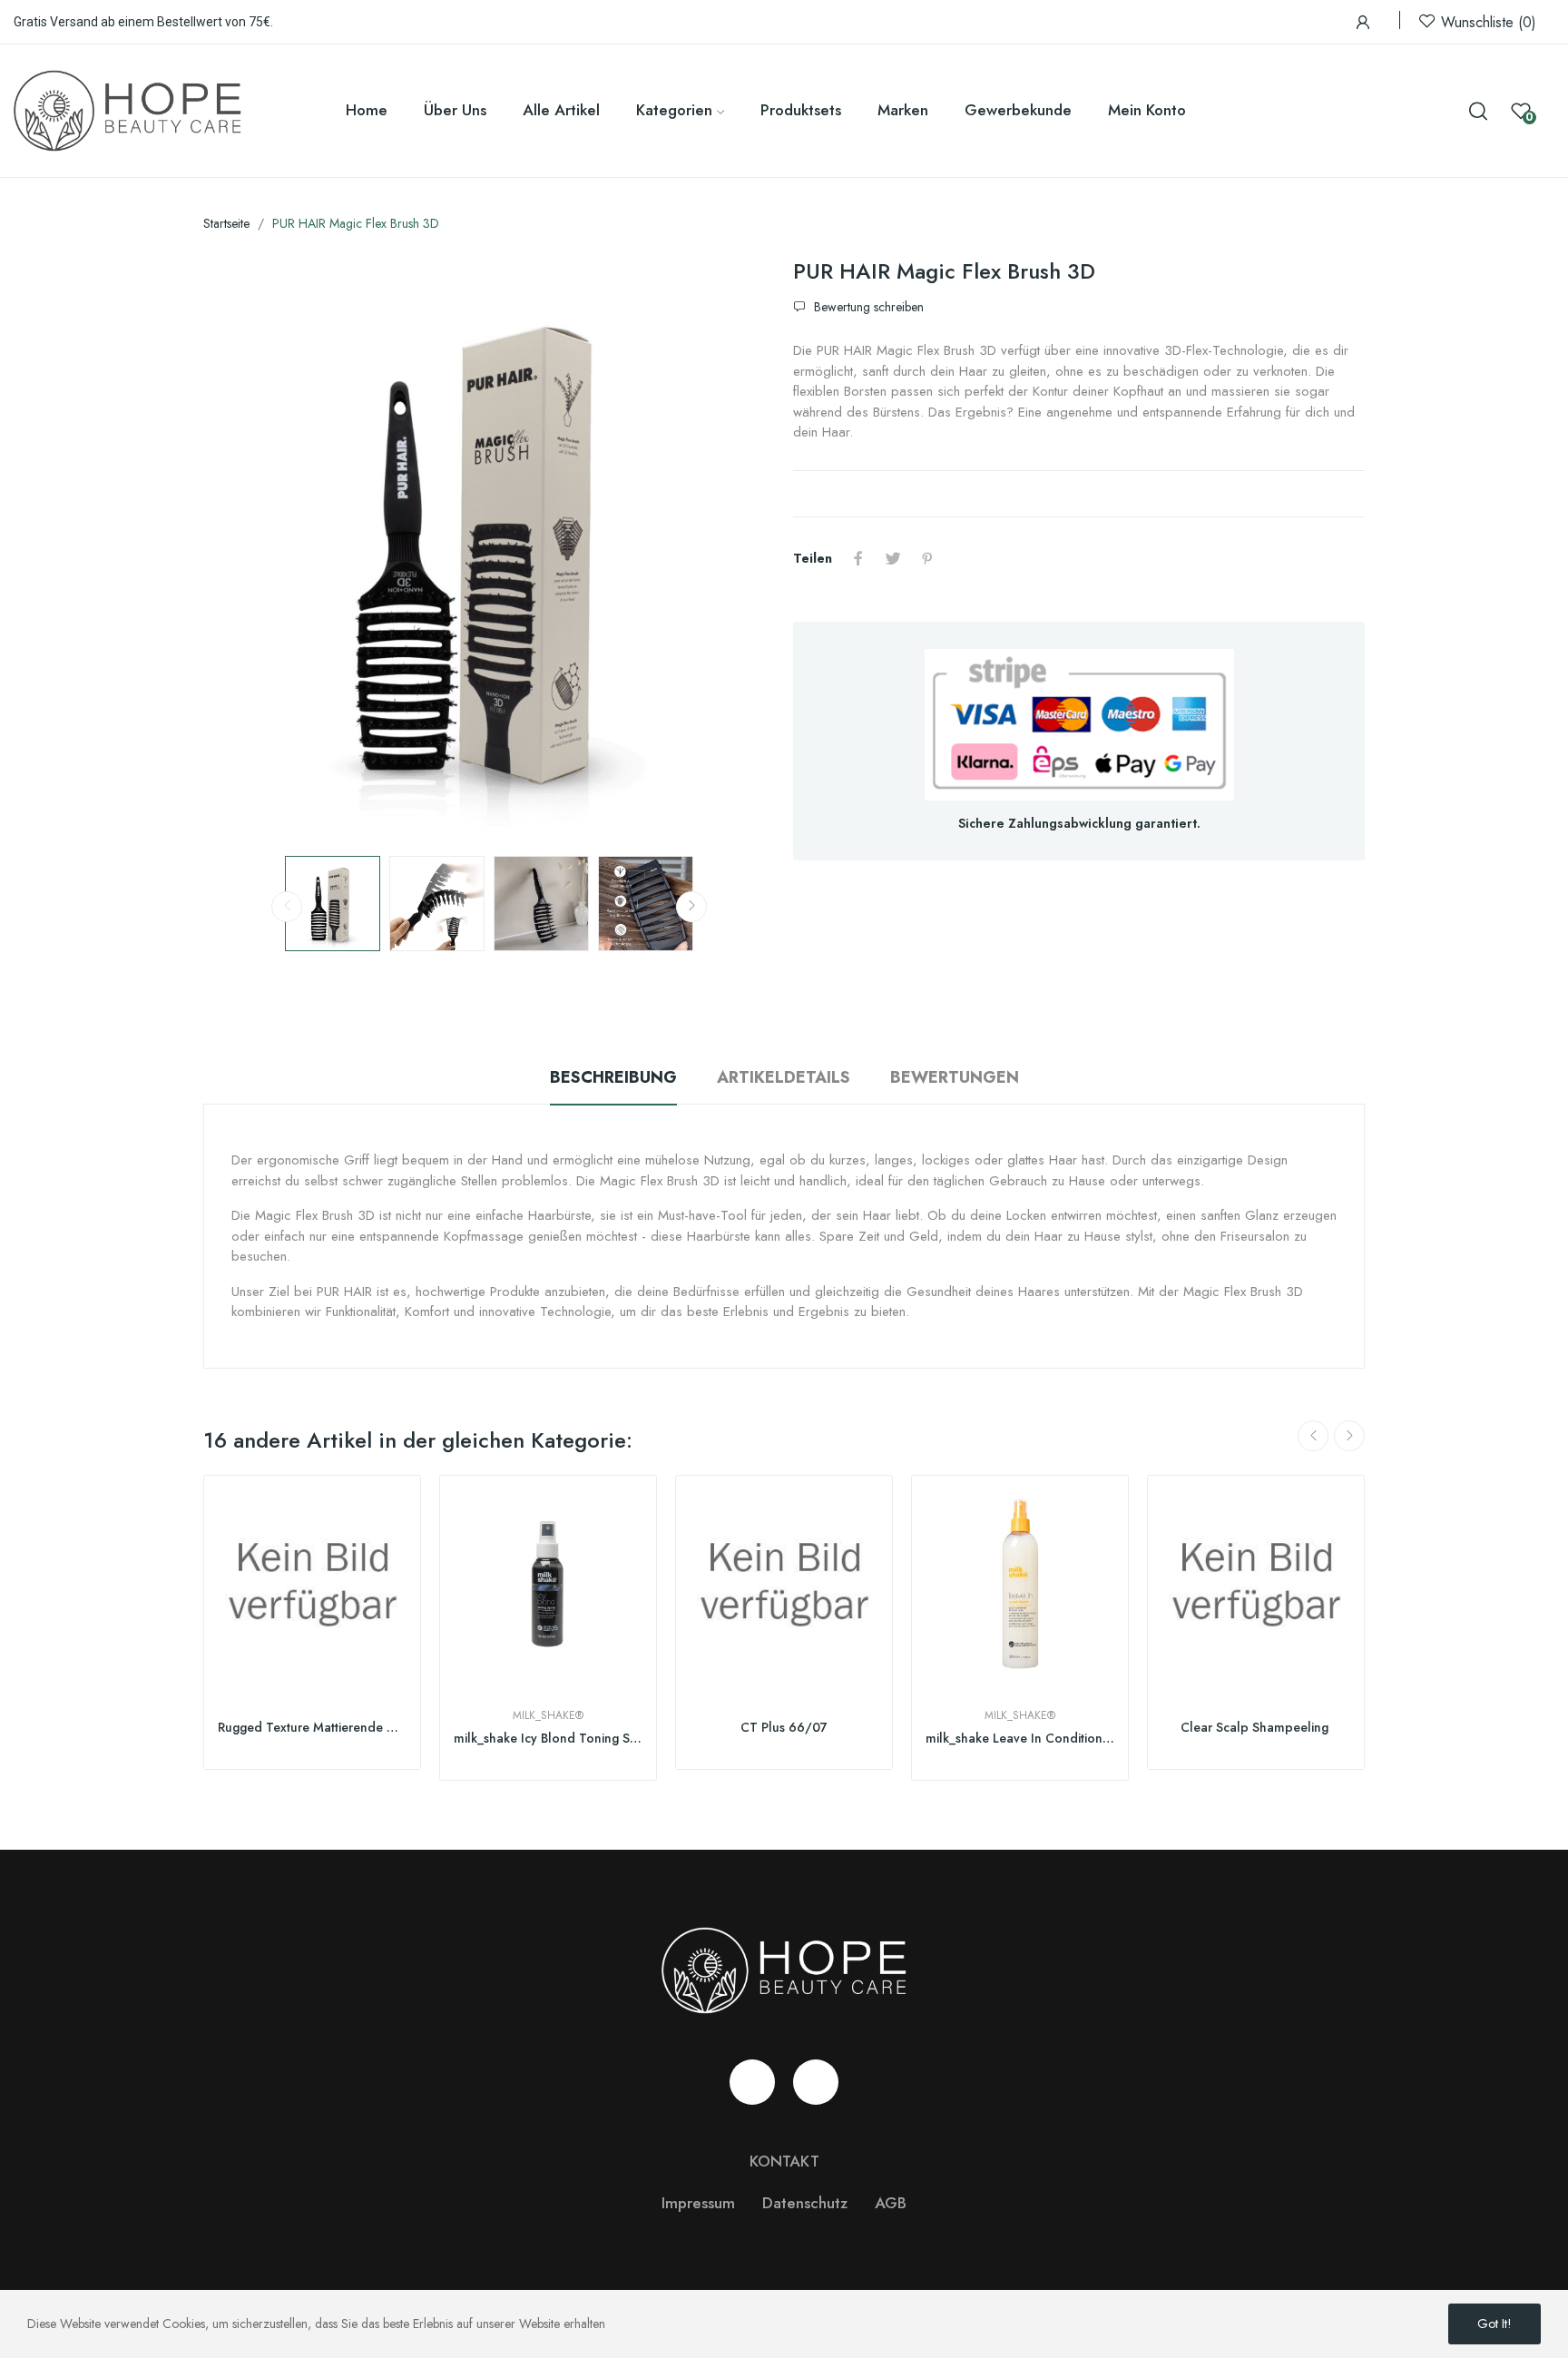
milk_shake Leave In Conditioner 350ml (1020, 1739)
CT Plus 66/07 (784, 1728)
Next (732, 549)
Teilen (858, 558)
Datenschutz (805, 2203)
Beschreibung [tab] (613, 1077)
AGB (891, 2203)
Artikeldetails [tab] (784, 1077)
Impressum (698, 2203)
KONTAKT (784, 2161)
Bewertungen (955, 1077)
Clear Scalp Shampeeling (1256, 1728)
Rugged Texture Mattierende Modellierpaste (312, 1728)
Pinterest (927, 558)
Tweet (893, 558)
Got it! (1494, 2324)
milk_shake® (548, 1715)
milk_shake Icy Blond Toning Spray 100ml (548, 1739)
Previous (246, 549)
